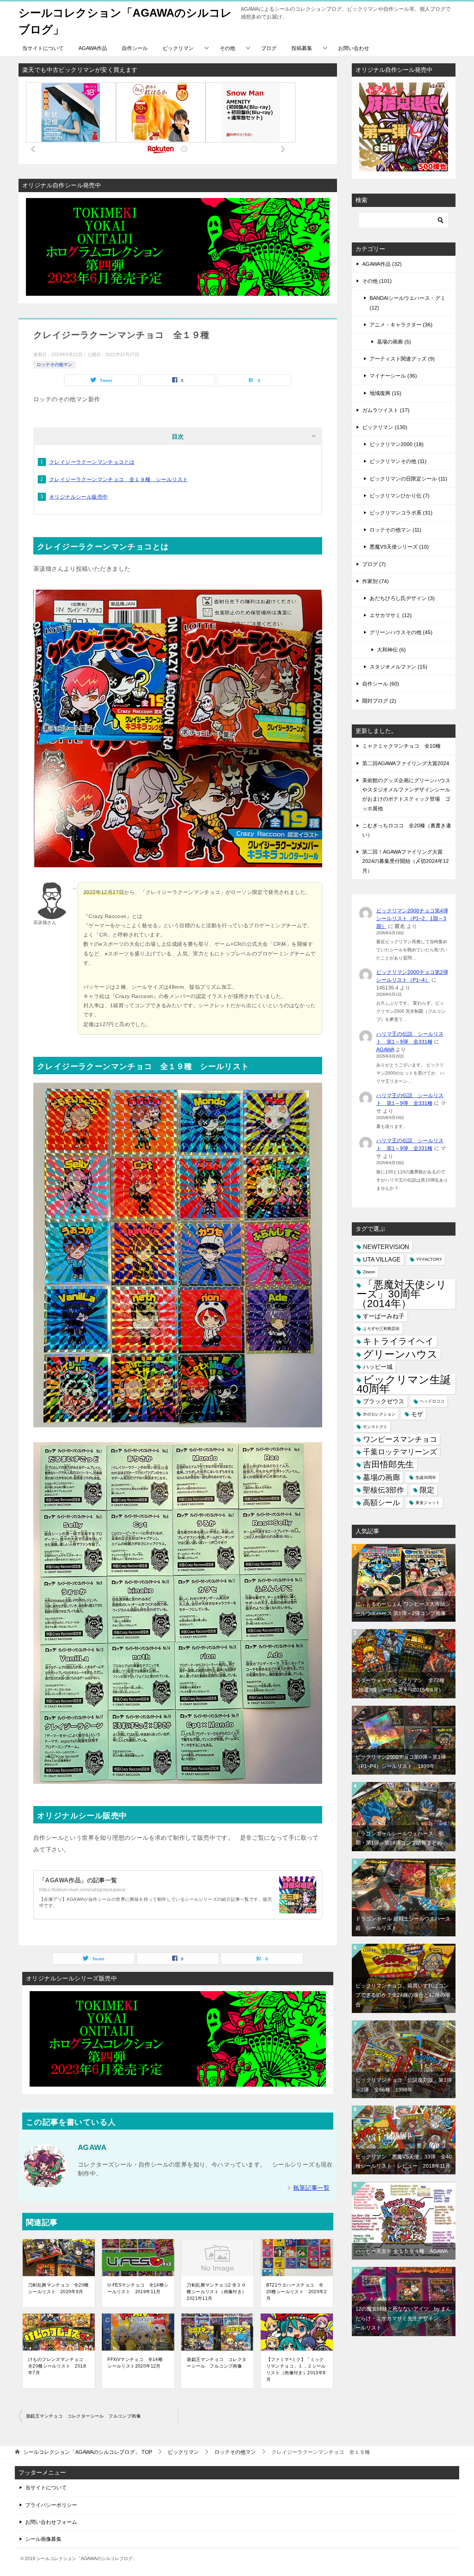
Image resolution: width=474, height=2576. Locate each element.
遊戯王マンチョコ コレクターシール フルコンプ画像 (216, 2363)
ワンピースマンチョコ (400, 1439)
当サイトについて (43, 48)
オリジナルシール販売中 (79, 497)
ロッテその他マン (54, 365)
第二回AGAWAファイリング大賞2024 (406, 763)
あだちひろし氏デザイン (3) (402, 598)
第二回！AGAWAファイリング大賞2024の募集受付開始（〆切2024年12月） (405, 861)
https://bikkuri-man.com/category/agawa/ (83, 1890)
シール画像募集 (43, 2539)
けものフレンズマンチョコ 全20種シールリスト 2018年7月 (58, 2366)
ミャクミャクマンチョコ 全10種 (401, 746)
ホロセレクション (379, 1414)
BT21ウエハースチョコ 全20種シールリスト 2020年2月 (296, 2292)
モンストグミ (375, 1427)
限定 (427, 1490)
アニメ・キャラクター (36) (401, 325)
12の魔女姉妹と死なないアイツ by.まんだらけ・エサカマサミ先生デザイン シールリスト (403, 2318)
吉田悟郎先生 (388, 1464)
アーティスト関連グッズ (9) (402, 359)
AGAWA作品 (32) (382, 264)
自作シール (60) (381, 684)
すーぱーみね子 (384, 1316)
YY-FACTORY (429, 1259)
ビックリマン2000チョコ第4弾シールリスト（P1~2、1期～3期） (412, 918)
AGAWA (385, 1049)
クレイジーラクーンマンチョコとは (92, 462)
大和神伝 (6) (391, 650)
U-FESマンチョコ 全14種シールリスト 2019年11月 (138, 2288)
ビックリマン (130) (385, 427)
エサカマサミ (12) (391, 615)
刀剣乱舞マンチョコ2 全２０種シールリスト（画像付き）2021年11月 (216, 2292)
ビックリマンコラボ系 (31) (401, 513)
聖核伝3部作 (383, 1490)
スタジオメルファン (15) (398, 667)
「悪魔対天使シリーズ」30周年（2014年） (402, 1294)
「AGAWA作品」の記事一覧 (78, 1880)
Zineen (369, 1272)
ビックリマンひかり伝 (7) (400, 496)
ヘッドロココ (432, 1401)
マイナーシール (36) (393, 376)
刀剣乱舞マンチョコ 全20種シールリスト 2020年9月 (59, 2288)
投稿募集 (302, 48)
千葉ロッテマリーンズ (400, 1452)
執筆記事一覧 (311, 2188)
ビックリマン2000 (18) (397, 444)
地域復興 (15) (385, 393)
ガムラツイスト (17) (386, 410)
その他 (227, 48)
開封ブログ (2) (379, 701)
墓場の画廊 (381, 1477)
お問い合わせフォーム (51, 2522)
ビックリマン (178, 48)
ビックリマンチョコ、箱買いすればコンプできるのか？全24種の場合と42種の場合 (403, 1995)
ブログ (269, 48)
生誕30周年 (426, 1477)
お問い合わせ (354, 48)
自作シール (135, 48)
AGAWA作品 (93, 48)
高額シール (381, 1503)
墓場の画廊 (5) (394, 342)
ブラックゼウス (384, 1401)
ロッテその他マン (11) (395, 530)
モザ (417, 1414)
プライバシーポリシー (51, 2505)
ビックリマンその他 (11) (398, 461)
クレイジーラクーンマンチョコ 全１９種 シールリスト (118, 479)
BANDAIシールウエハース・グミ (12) (408, 303)
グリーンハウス (400, 1354)
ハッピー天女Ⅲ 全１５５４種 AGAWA (402, 2251)
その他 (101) (377, 281)
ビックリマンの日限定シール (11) (408, 479)
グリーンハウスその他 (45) (401, 632)
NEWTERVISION (386, 1247)
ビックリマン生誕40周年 (404, 1384)
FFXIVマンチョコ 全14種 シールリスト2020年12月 (137, 2363)
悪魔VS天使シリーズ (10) (399, 547)
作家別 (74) (375, 581)
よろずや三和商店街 (381, 1329)
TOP (88, 2452)
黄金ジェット (428, 1503)
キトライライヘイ (398, 1341)
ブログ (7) (374, 564)
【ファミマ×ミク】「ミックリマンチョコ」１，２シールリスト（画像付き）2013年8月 (296, 2369)
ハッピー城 (378, 1367)
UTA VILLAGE (382, 1259)
